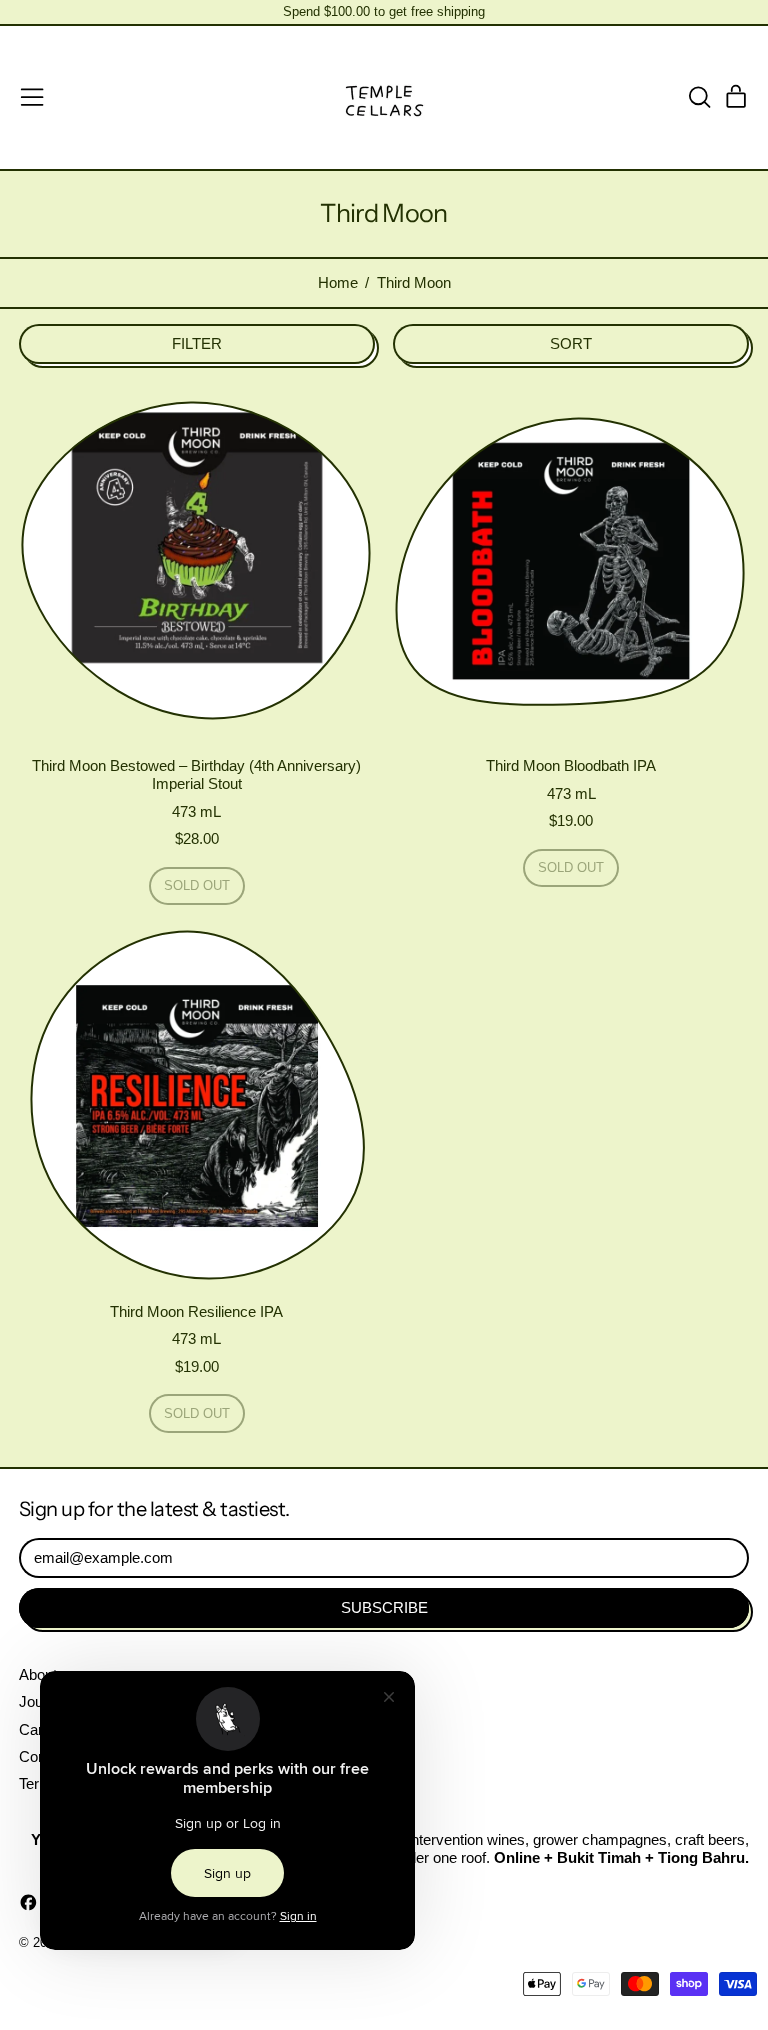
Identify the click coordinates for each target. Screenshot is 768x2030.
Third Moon (414, 282)
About (38, 1674)
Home (338, 282)
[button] (699, 97)
